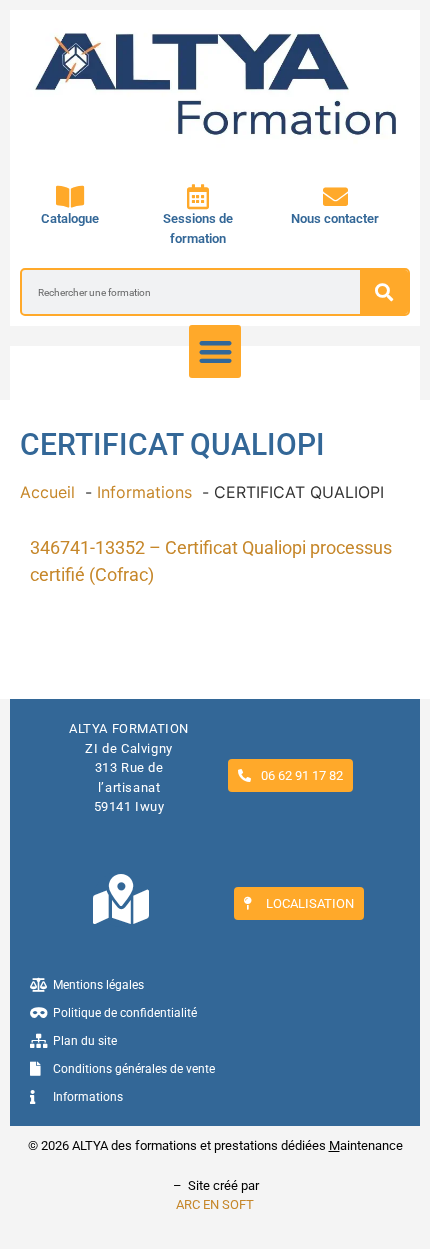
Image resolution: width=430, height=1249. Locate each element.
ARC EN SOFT (215, 1204)
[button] (215, 351)
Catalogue (70, 218)
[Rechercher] (384, 292)
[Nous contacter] (335, 196)
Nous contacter (335, 218)
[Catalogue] (69, 196)
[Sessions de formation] (198, 196)
